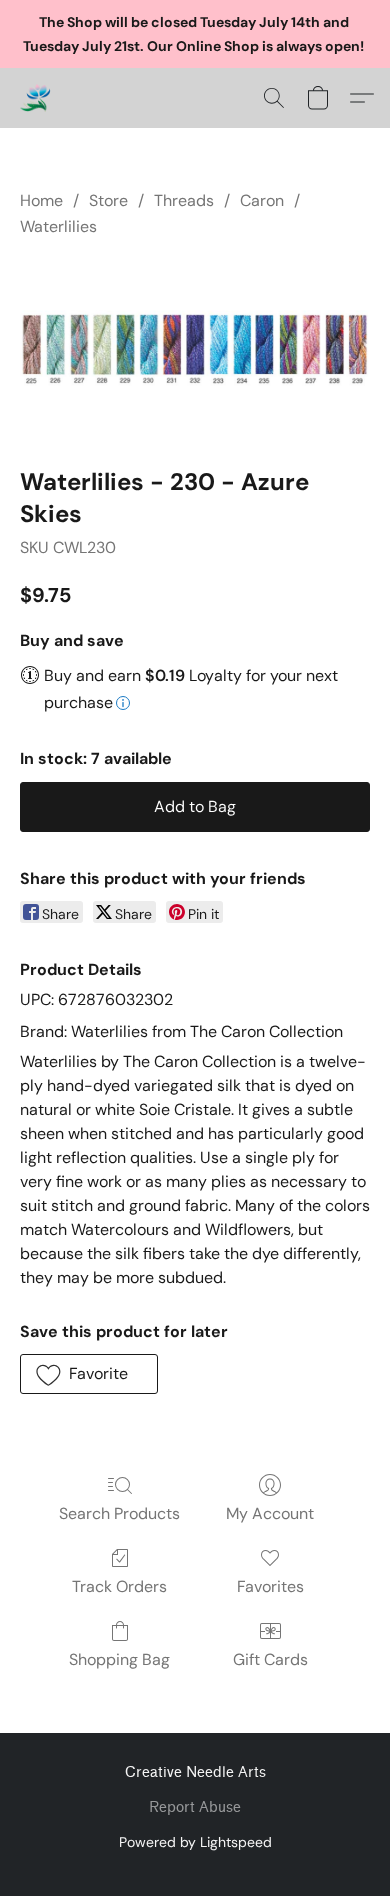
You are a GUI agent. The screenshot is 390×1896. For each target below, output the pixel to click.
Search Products (119, 1513)
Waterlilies (58, 226)
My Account (270, 1513)
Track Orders (119, 1586)
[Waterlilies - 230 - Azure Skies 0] (195, 348)
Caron (262, 200)
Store (108, 200)
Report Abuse (195, 1807)
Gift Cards (270, 1659)
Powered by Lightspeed (195, 1842)
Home (41, 200)
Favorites (270, 1586)
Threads (184, 200)
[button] (36, 98)
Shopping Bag (119, 1659)
